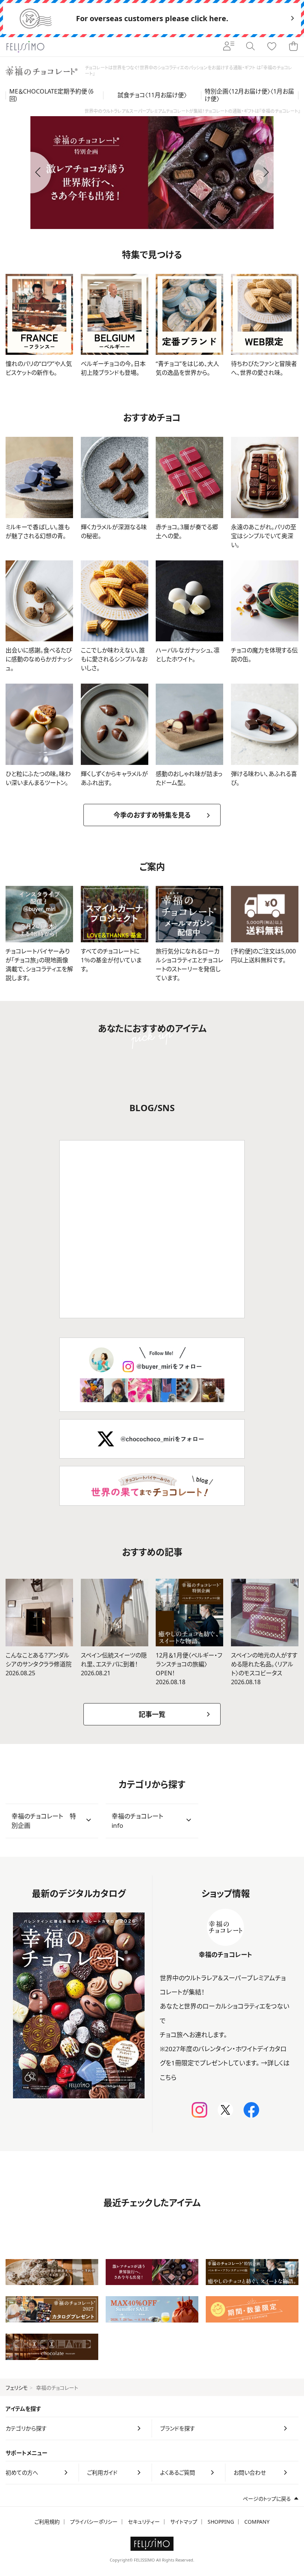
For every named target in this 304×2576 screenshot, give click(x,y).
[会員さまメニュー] (229, 47)
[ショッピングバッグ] (293, 47)
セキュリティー (144, 2522)
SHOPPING (221, 2522)
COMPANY (257, 2522)
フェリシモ (17, 2388)
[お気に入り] (272, 47)
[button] (30, 173)
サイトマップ (184, 2522)
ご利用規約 (47, 2522)
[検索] (250, 47)
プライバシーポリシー (94, 2522)
